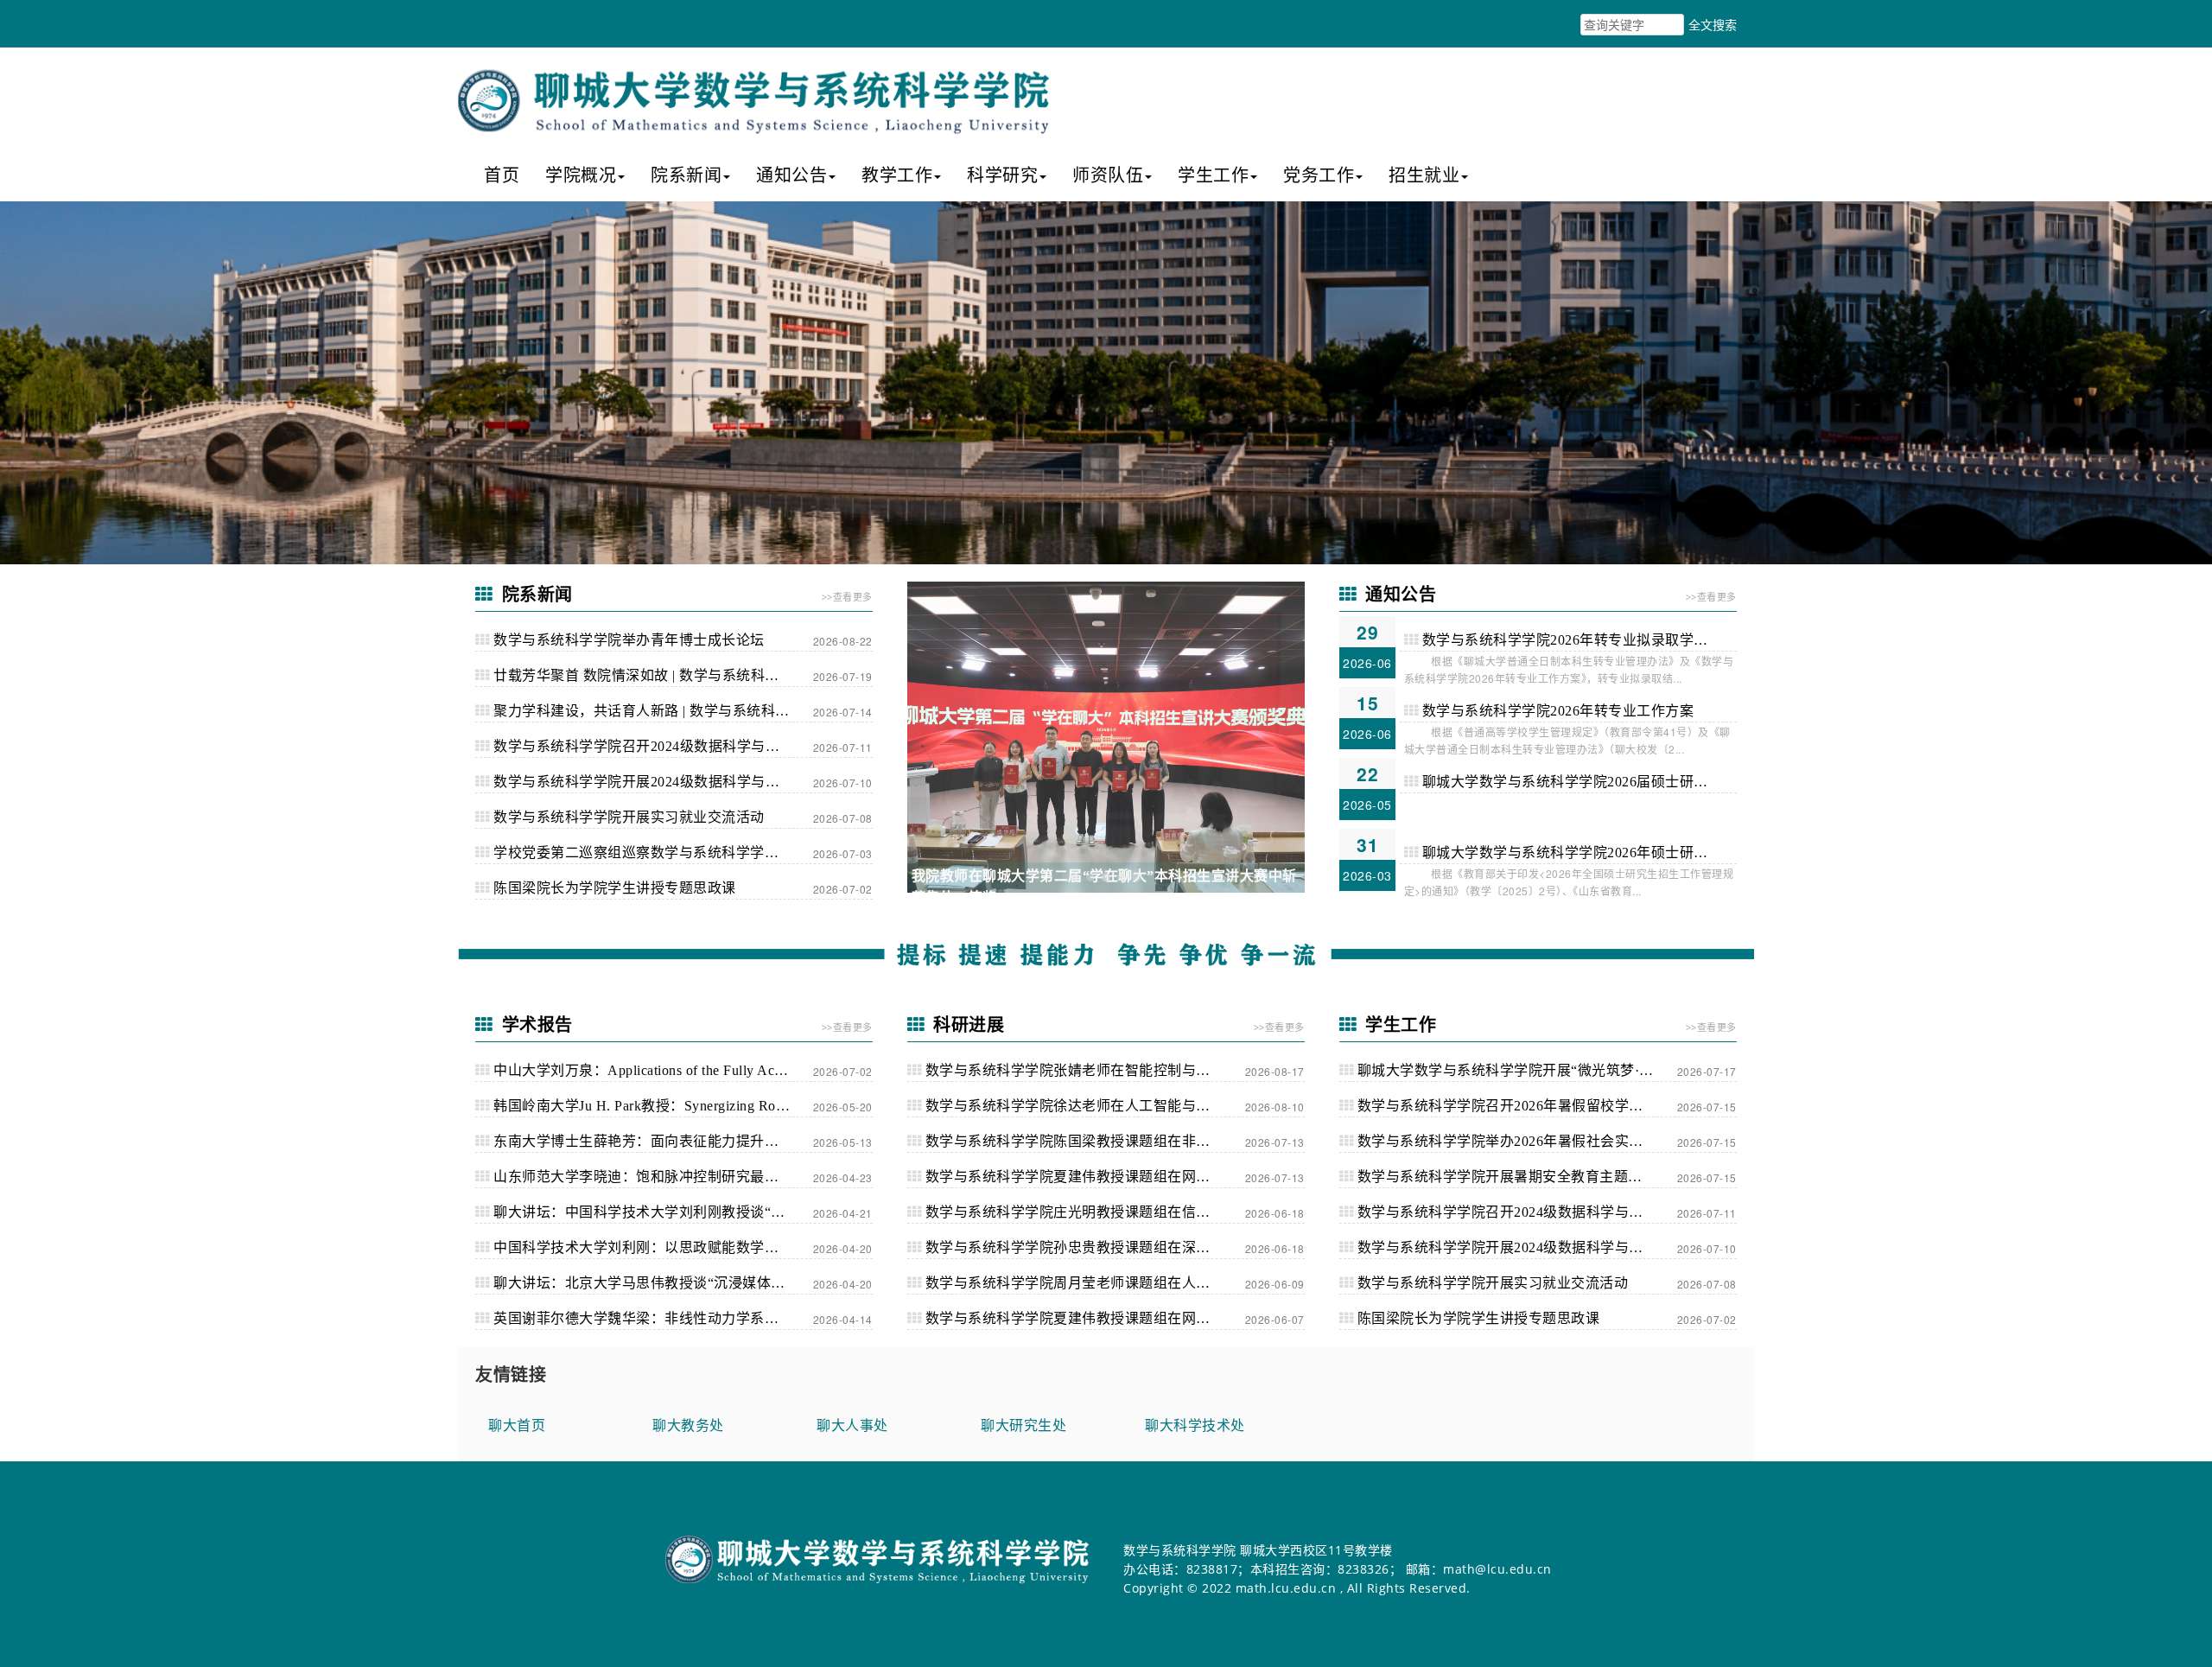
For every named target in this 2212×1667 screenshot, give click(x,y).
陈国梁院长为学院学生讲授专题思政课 (613, 888)
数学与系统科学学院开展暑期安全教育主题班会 (1505, 1177)
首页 (502, 175)
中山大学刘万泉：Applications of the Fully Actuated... (652, 1070)
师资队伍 (1108, 175)
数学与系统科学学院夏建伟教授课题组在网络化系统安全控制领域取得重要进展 (1083, 1177)
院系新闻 (686, 175)
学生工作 (1213, 175)
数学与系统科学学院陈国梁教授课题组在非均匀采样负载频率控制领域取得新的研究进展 (1083, 1141)
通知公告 (791, 175)
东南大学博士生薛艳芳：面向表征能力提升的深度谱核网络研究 (652, 1141)
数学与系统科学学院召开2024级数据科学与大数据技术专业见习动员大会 (652, 746)
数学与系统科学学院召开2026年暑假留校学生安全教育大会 (1515, 1106)
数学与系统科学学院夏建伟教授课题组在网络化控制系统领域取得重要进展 (1083, 1318)
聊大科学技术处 (1195, 1425)
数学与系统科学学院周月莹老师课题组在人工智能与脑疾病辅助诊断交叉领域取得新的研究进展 (1083, 1283)
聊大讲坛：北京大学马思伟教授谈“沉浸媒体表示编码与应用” (652, 1283)
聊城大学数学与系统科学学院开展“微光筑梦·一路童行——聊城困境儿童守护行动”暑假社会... (1515, 1070)
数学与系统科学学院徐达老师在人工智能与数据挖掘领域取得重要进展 (1083, 1106)
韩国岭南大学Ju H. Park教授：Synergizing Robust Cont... (652, 1106)
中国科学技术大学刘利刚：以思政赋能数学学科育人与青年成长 (652, 1247)
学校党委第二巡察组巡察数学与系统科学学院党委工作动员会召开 (652, 853)
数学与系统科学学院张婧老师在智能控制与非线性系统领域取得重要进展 (1083, 1070)
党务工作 (1319, 175)
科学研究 (1002, 175)
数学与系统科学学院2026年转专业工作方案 (1556, 711)
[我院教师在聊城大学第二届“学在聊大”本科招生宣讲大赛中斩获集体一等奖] (1106, 737)
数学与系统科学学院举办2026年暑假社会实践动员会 (1515, 1141)
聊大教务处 (688, 1425)
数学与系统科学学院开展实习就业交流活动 (627, 817)
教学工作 (897, 175)
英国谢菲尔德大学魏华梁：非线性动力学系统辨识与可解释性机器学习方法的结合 (652, 1318)
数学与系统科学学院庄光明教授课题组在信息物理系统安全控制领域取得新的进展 (1083, 1212)
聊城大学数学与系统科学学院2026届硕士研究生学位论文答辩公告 (1577, 782)
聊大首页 (517, 1425)
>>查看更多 (847, 597)
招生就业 (1424, 175)
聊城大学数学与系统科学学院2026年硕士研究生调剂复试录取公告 (1577, 853)
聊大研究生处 (1023, 1425)
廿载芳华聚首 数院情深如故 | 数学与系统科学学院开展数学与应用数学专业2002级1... (652, 675)
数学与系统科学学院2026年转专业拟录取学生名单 (1577, 640)
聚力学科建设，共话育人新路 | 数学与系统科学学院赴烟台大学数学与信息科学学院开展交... (652, 711)
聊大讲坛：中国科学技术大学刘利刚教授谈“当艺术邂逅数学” (652, 1212)
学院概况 (581, 175)
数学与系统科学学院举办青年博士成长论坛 (627, 640)
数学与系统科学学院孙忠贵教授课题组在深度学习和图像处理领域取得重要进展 (1083, 1247)
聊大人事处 (852, 1425)
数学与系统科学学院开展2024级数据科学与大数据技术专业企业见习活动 (652, 782)
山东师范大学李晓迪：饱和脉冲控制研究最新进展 (649, 1177)
